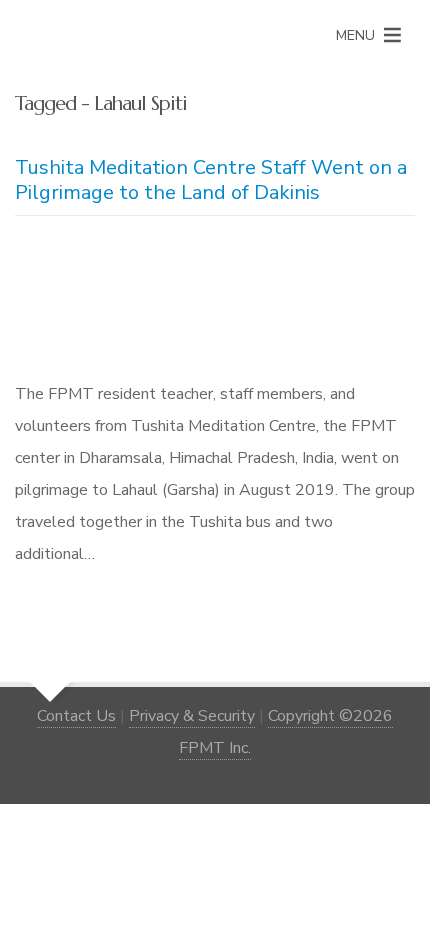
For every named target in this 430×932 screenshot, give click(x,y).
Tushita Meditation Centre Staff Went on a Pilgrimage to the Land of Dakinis (211, 180)
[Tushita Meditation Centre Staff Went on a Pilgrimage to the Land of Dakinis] (215, 302)
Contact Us (76, 716)
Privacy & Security (192, 716)
